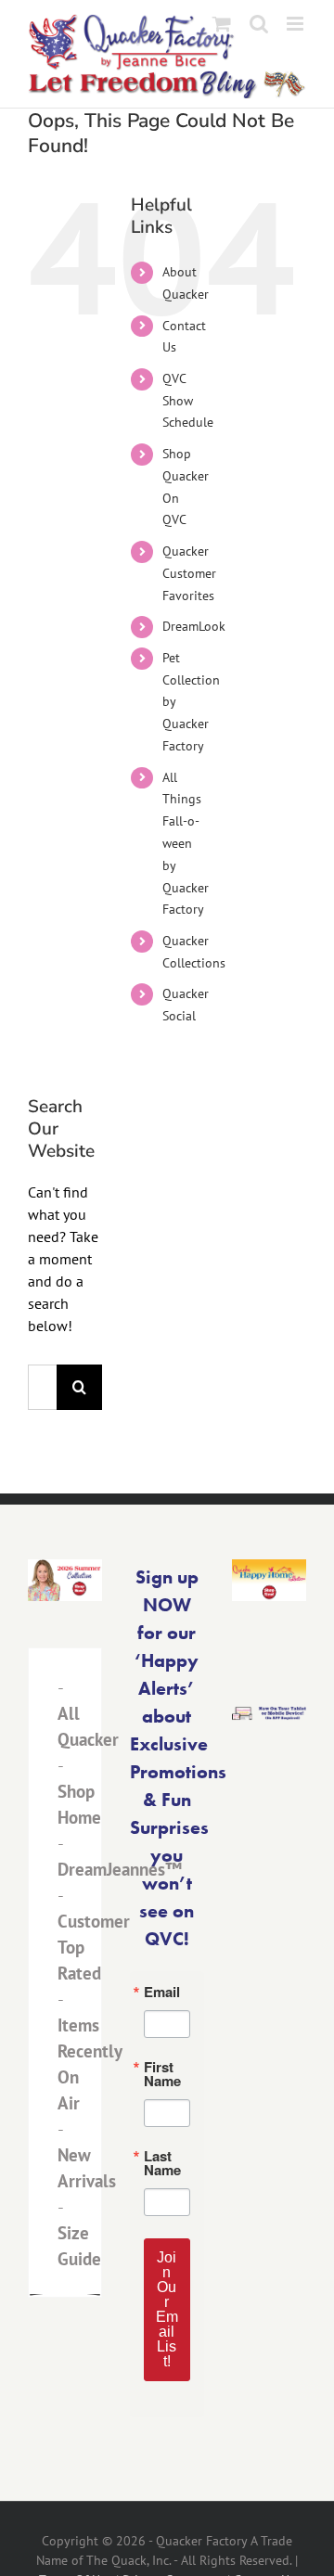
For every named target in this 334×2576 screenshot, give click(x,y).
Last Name (162, 2163)
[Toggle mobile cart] (222, 24)
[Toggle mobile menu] (296, 24)
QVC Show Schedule (188, 401)
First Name (162, 2074)
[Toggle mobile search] (259, 24)
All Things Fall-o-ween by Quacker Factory (186, 844)
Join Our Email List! (167, 2309)
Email (162, 1992)
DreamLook (194, 626)
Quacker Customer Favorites (189, 573)
